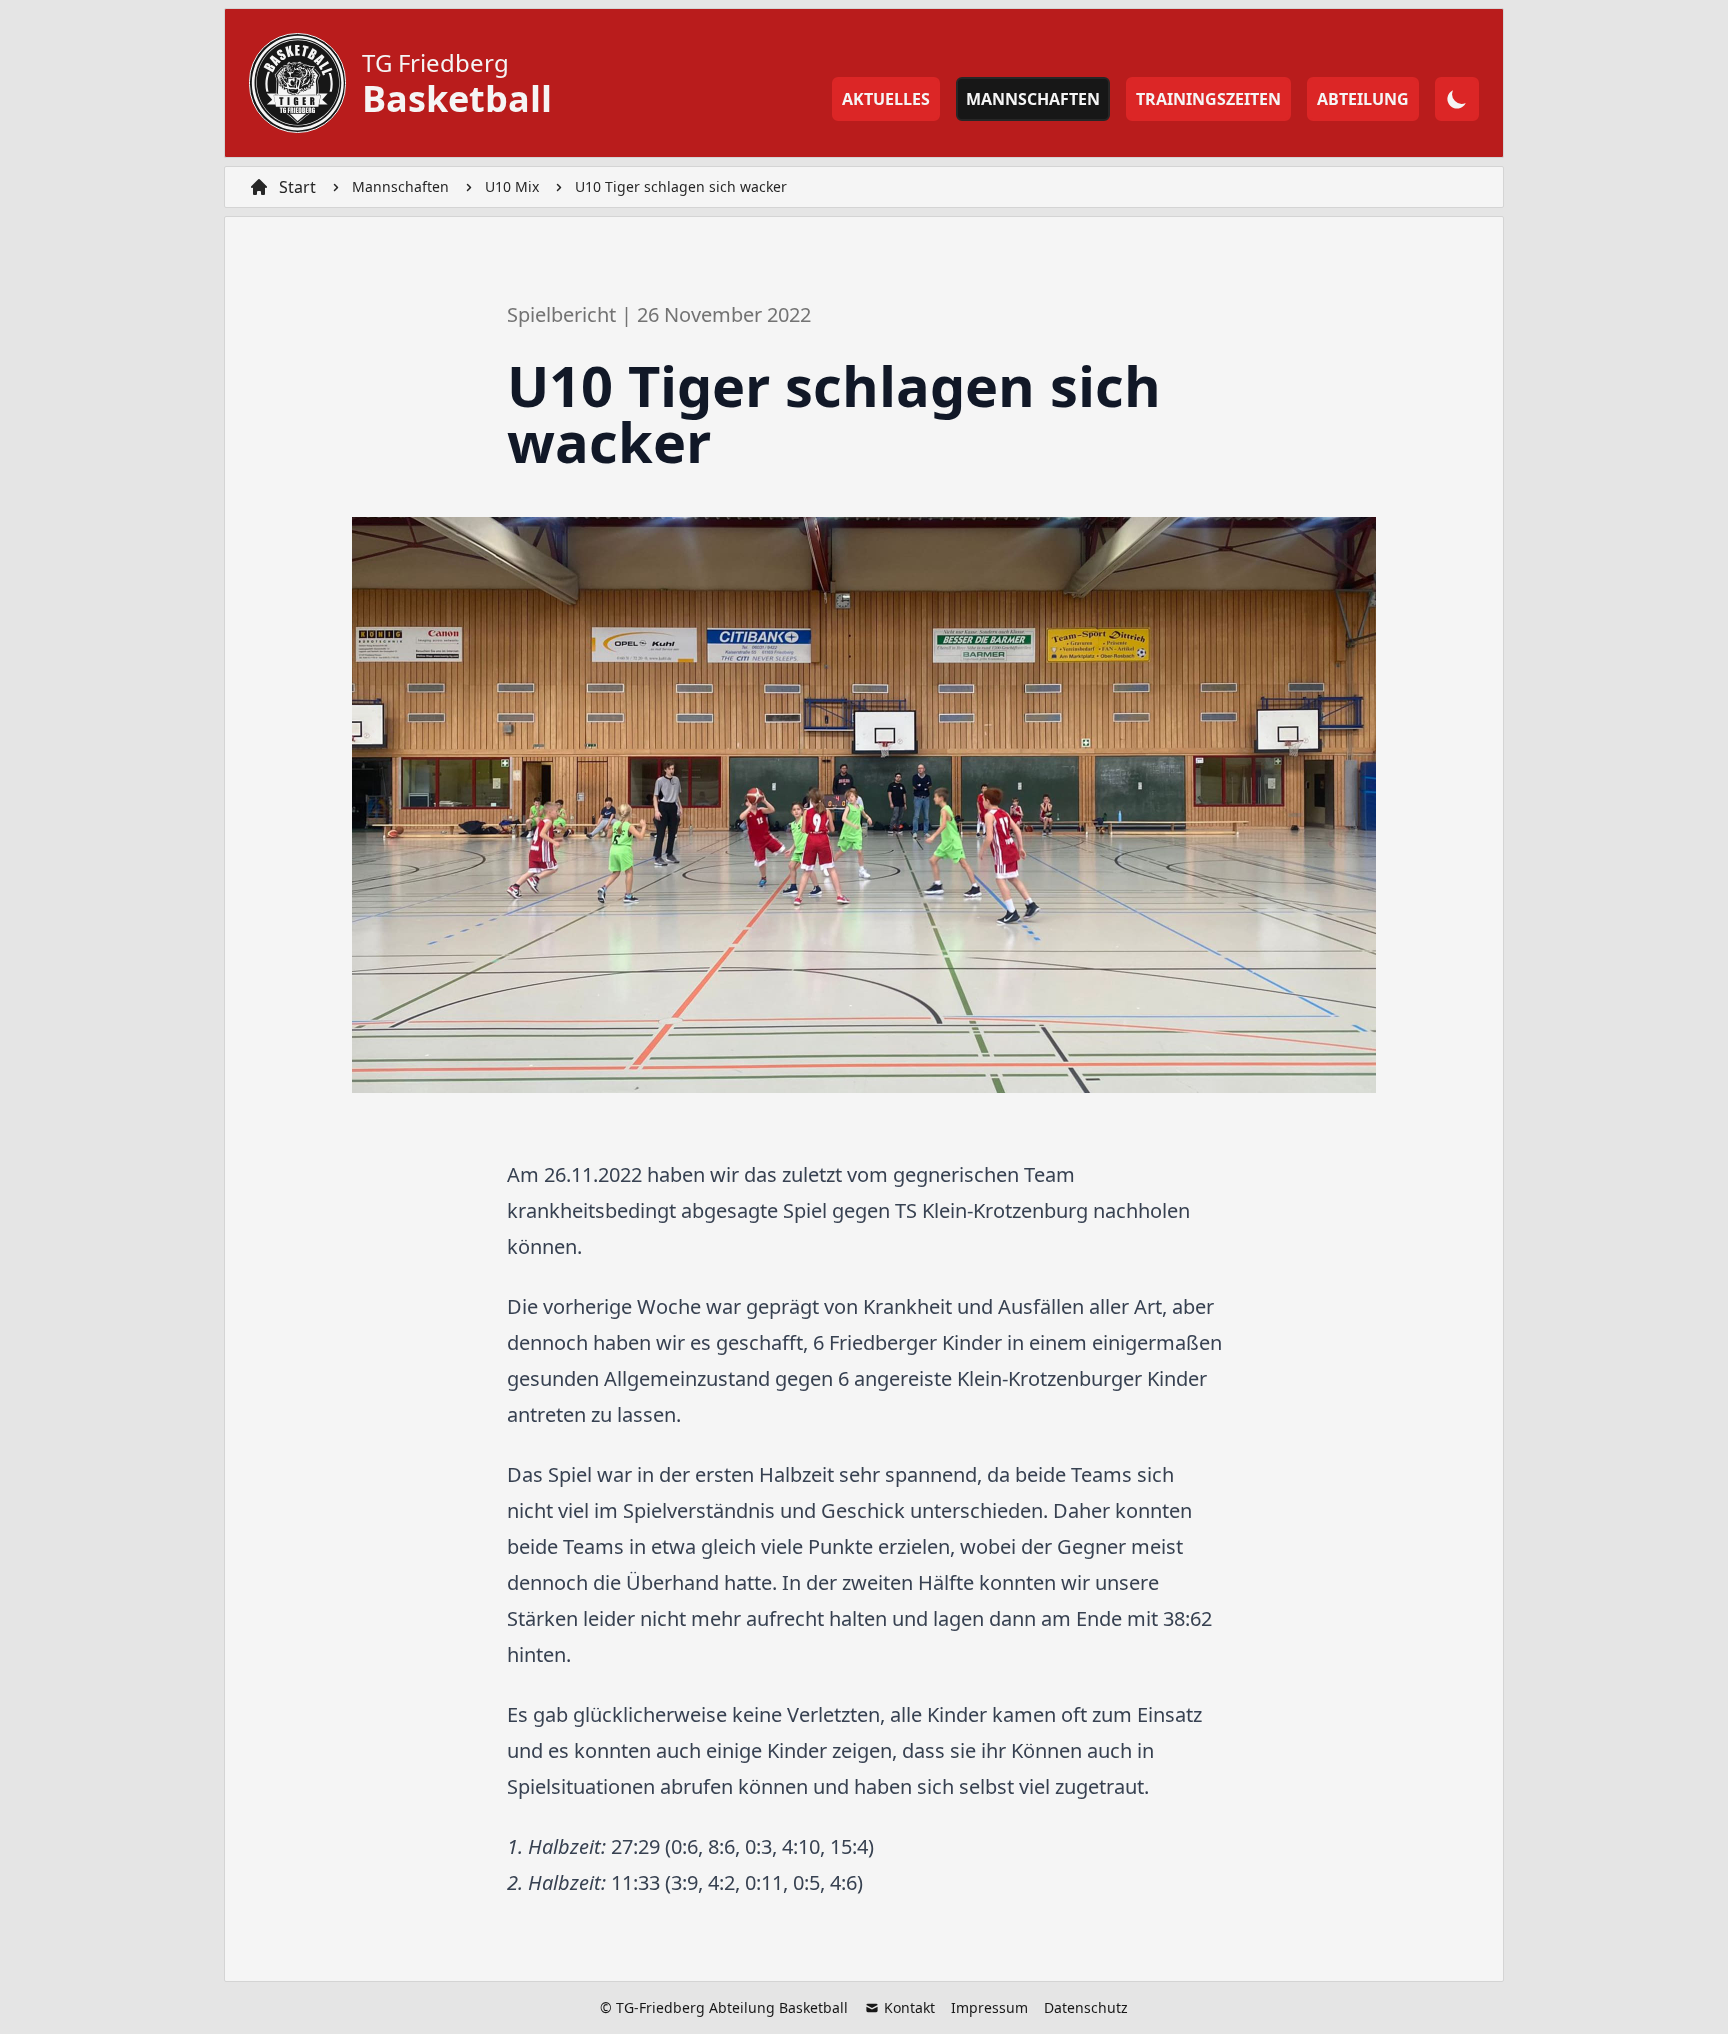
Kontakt (907, 2007)
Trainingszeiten (1208, 99)
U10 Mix (512, 186)
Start (297, 187)
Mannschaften (1033, 99)
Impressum (989, 2007)
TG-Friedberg (660, 2007)
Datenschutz (1086, 2007)
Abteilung (1363, 99)
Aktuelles (886, 99)
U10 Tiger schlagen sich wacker (681, 186)
